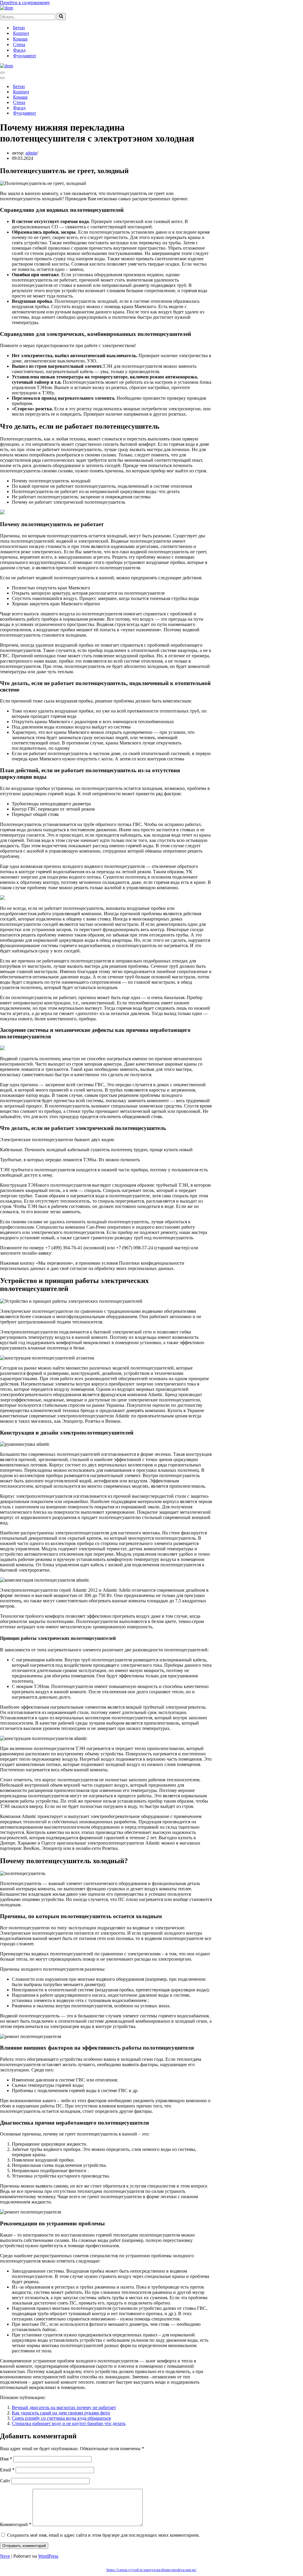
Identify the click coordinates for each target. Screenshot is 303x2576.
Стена (19, 44)
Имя (6, 2459)
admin (31, 153)
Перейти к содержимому (25, 3)
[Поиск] (61, 17)
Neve (5, 2556)
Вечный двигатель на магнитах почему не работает (64, 2407)
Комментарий (16, 2524)
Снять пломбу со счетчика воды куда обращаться (61, 2418)
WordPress (48, 2556)
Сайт (5, 2481)
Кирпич (21, 33)
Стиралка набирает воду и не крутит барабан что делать (69, 2423)
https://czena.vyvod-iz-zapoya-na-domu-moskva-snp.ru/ (151, 2570)
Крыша (20, 39)
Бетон (19, 28)
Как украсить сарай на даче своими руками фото (61, 2413)
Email (7, 2470)
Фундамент (25, 56)
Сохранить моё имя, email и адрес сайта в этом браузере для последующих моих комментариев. (103, 2535)
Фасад (19, 50)
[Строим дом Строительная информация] (7, 8)
